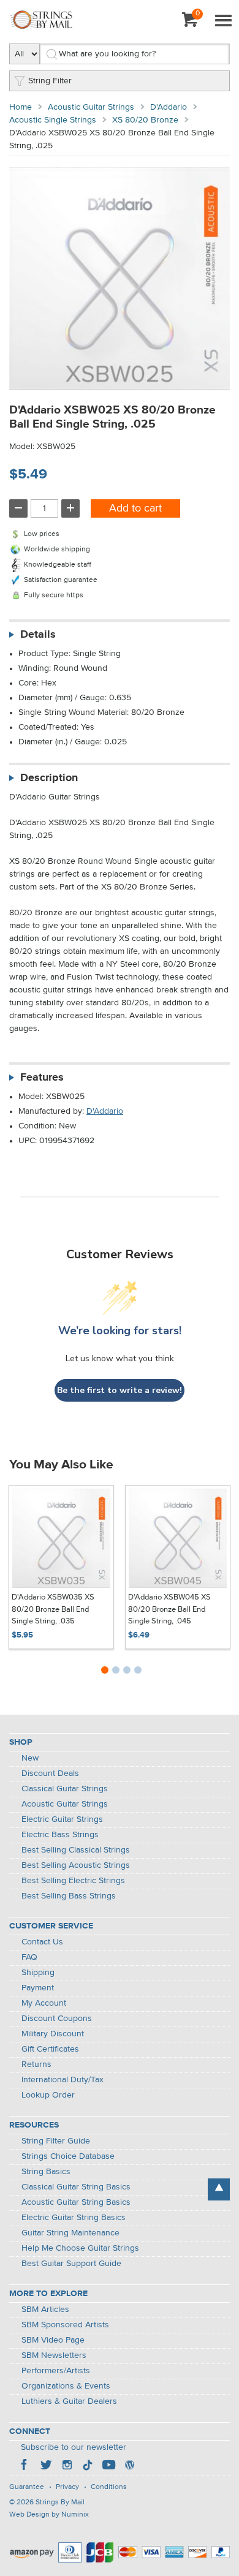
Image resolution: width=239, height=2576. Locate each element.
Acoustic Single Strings (53, 120)
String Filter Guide (56, 2141)
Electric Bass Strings (60, 1835)
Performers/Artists (56, 2371)
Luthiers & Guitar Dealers (69, 2401)
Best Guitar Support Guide (71, 2264)
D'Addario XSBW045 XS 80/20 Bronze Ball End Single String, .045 (169, 1609)
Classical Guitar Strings (65, 1789)
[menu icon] (223, 21)
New (30, 1758)
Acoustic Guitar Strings (91, 107)
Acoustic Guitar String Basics (76, 2202)
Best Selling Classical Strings (76, 1850)
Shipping (38, 1973)
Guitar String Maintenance (70, 2233)
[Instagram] (67, 2466)
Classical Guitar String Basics (76, 2187)
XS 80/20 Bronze (145, 120)
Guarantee (27, 2487)
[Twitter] (46, 2466)
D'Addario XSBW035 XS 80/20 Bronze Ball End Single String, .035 (53, 1609)
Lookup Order (48, 2095)
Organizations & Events (66, 2386)
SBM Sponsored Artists (65, 2325)
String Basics (46, 2172)
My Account (44, 2003)
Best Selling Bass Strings (69, 1896)
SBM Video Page (53, 2340)
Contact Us (42, 1942)
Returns (36, 2064)
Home (21, 107)
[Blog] (129, 2466)
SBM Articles (45, 2310)
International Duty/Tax (63, 2080)
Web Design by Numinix (49, 2515)
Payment (38, 1988)
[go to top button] (219, 2189)
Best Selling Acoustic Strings (76, 1865)
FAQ (29, 1957)
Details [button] (38, 635)
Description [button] (49, 778)
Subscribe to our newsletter (74, 2447)
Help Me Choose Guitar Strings (80, 2248)
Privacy (67, 2487)
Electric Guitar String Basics (74, 2218)
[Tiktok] (88, 2466)
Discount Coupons (57, 2019)
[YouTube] (108, 2466)
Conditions (109, 2487)
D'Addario (169, 107)
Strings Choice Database (68, 2156)
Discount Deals (50, 1773)
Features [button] (42, 1078)
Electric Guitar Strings (62, 1819)
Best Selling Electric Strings (73, 1881)
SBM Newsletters (54, 2355)
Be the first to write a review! (120, 1390)
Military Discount (53, 2034)
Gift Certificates (50, 2049)
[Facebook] (25, 2466)
